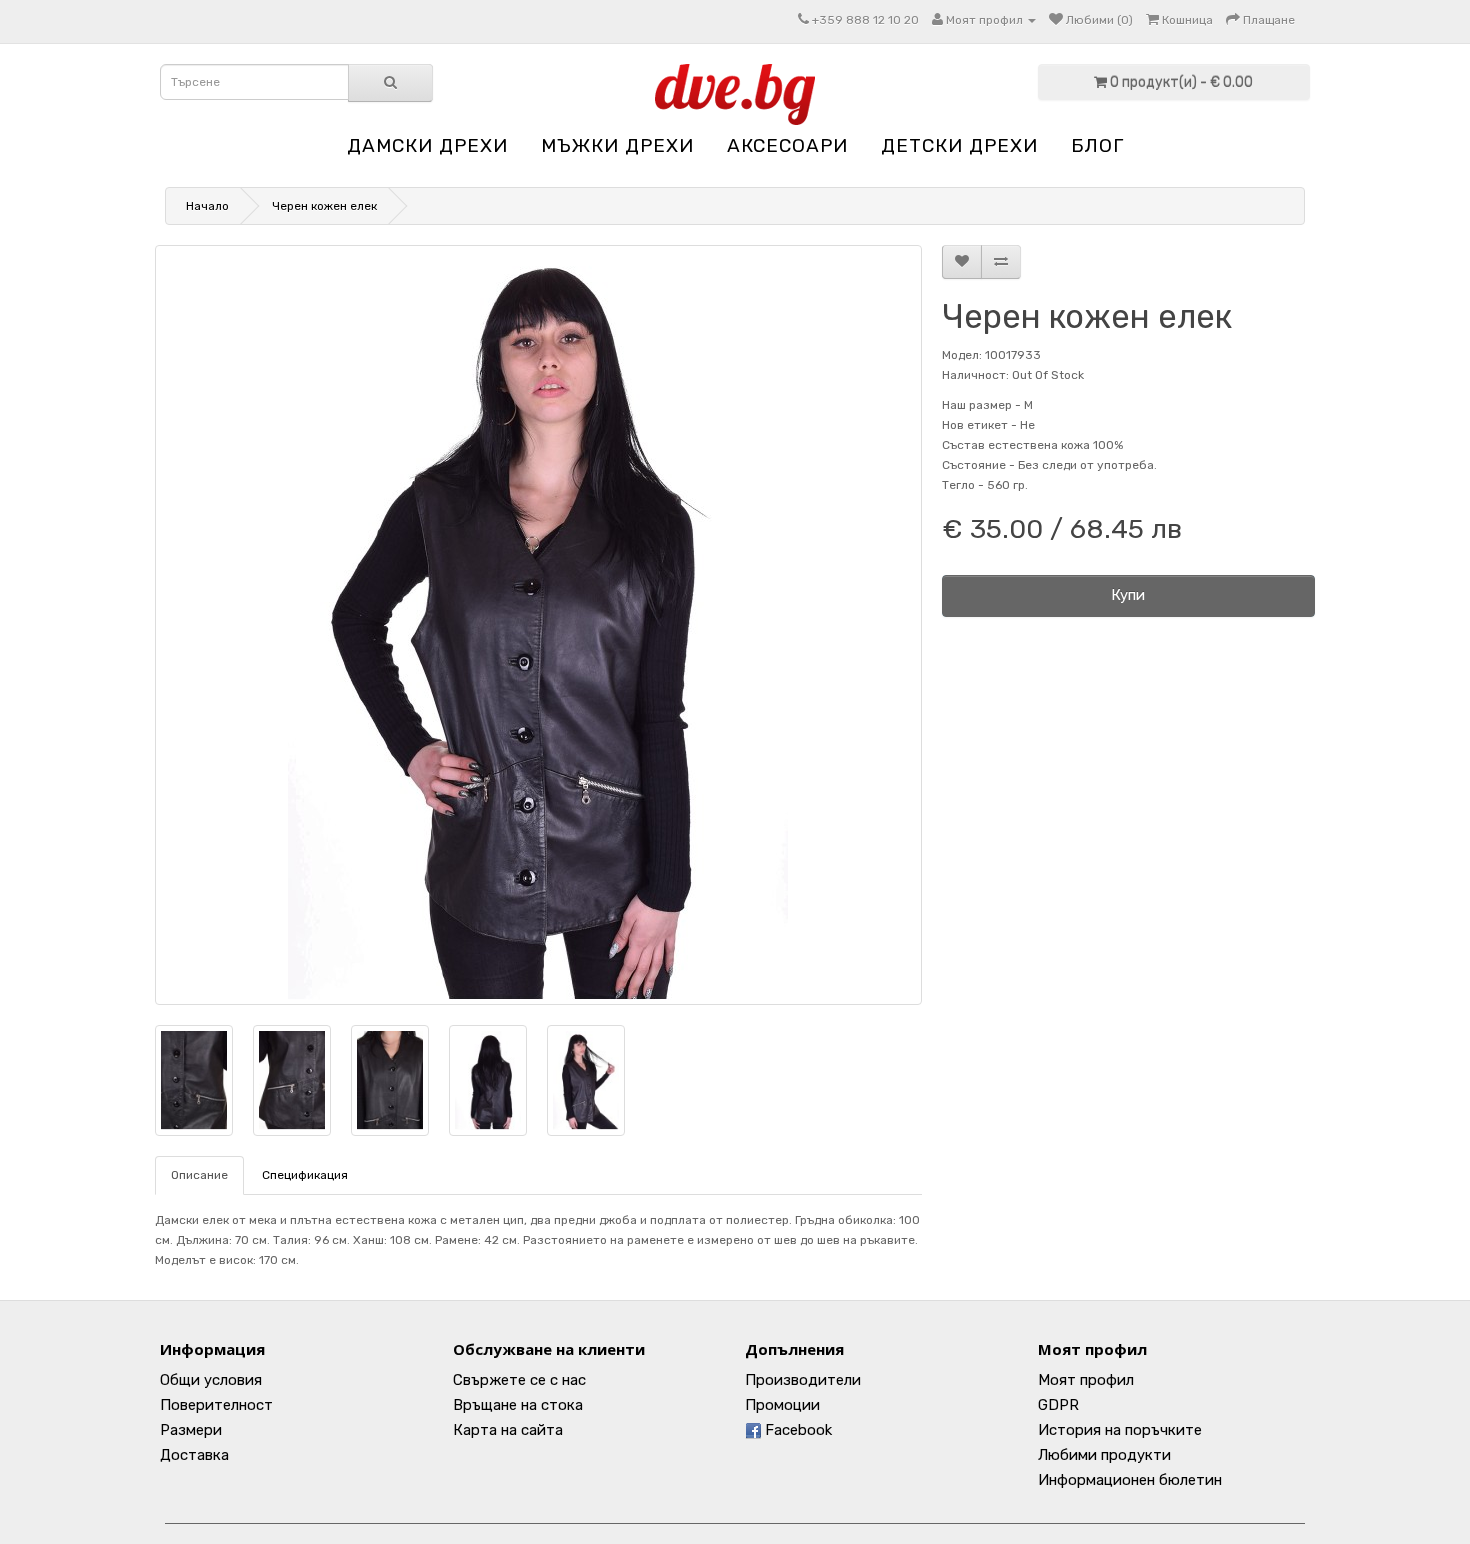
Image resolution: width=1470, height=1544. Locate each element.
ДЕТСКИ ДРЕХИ (959, 145)
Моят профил (1086, 1380)
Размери (191, 1430)
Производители (803, 1380)
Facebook (796, 1430)
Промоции (782, 1405)
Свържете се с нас (519, 1380)
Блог (1097, 145)
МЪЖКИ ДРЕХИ (617, 145)
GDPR (1058, 1405)
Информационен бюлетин (1130, 1480)
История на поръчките (1120, 1430)
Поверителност (216, 1405)
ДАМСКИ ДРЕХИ (427, 145)
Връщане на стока (518, 1405)
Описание (199, 1175)
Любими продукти (1104, 1455)
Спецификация (305, 1175)
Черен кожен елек (324, 206)
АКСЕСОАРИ (787, 145)
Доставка (194, 1455)
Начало (207, 206)
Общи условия (211, 1380)
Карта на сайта (508, 1430)
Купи (1128, 595)
